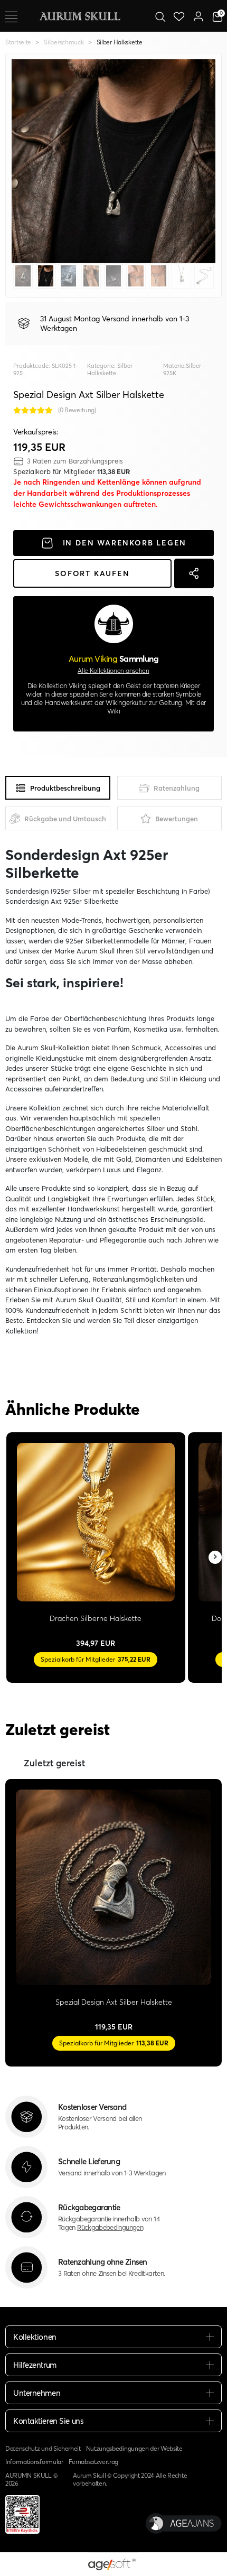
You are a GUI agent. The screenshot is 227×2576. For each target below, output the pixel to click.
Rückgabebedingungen (110, 2227)
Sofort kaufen (92, 573)
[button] (27, 161)
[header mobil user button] (198, 16)
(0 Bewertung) (77, 410)
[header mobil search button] (160, 16)
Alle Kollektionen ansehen (113, 670)
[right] (215, 1557)
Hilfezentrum (35, 2365)
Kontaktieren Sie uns (48, 2421)
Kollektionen (35, 2337)
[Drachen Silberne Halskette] (96, 1522)
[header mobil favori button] (179, 16)
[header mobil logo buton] (80, 15)
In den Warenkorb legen (125, 543)
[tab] (58, 788)
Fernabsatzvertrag (94, 2462)
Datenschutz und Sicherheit (43, 2448)
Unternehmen (37, 2393)
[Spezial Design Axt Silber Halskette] (113, 1887)
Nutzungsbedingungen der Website (134, 2448)
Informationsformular (34, 2462)
